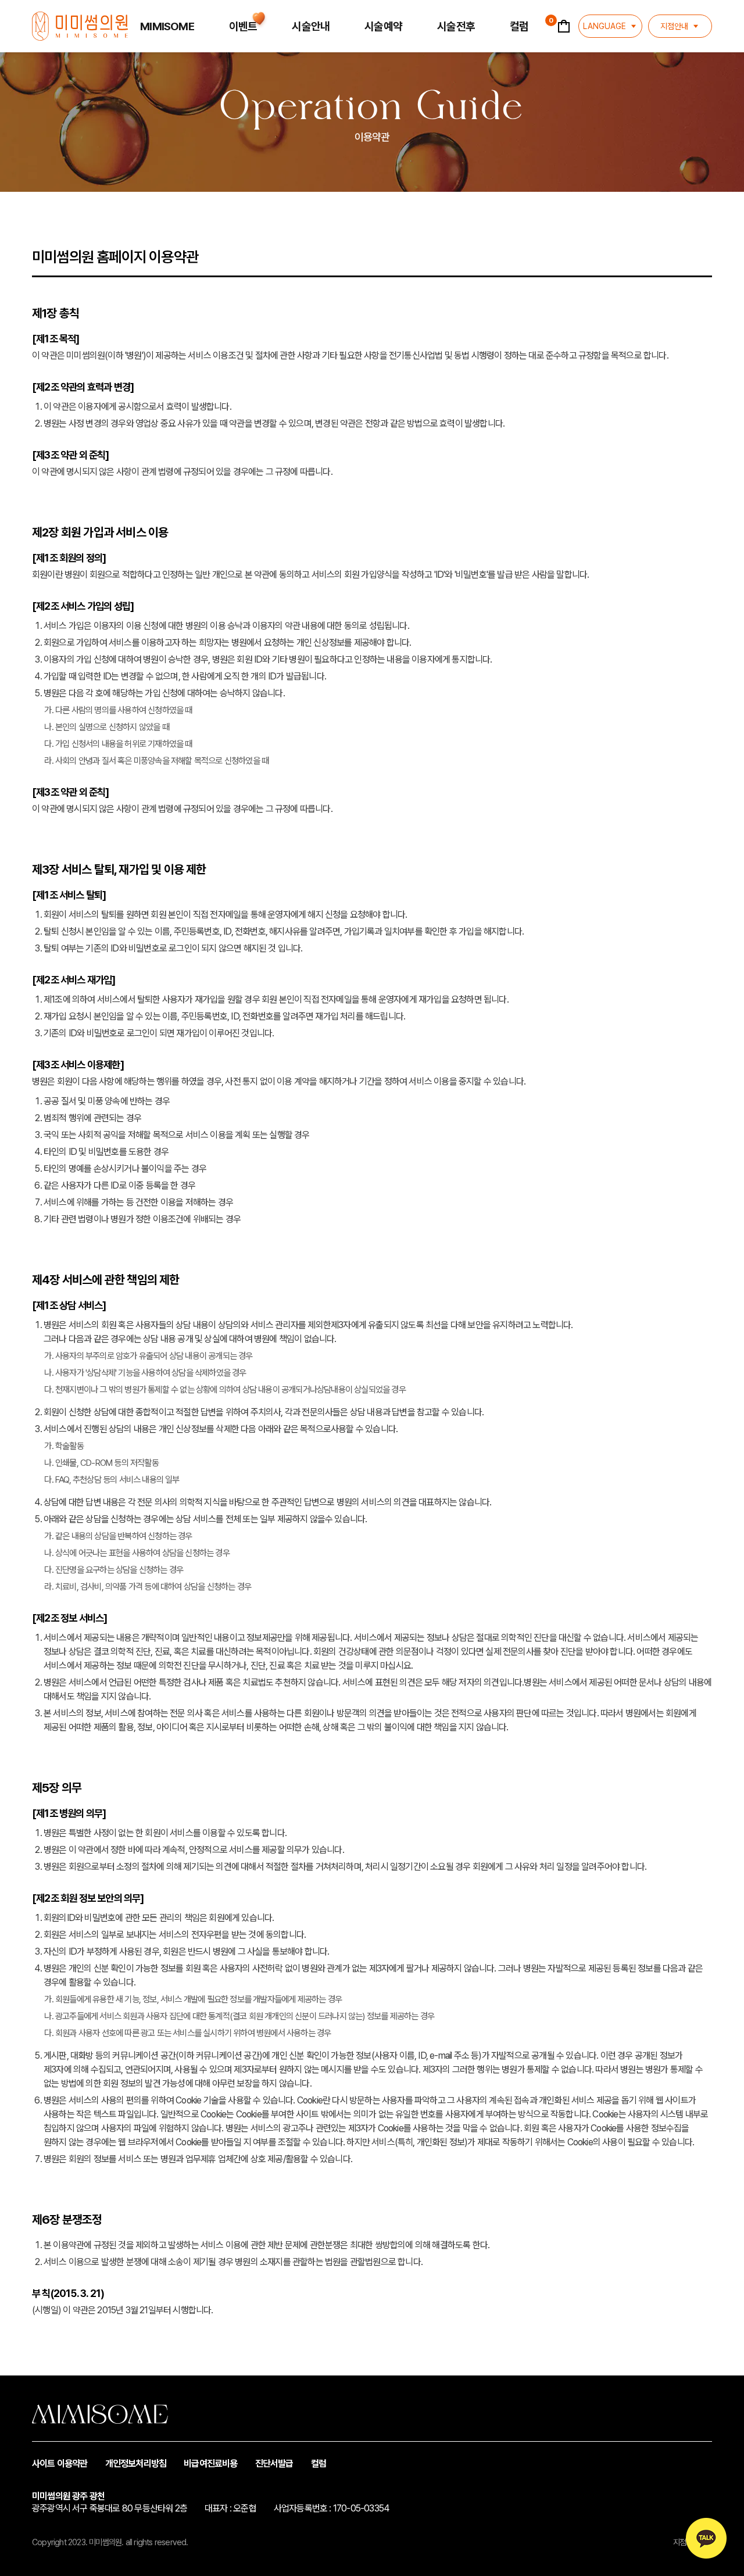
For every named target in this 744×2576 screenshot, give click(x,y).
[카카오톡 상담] (706, 2538)
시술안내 (311, 26)
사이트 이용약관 (60, 2464)
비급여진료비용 (210, 2464)
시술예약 (383, 26)
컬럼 (519, 26)
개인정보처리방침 (136, 2464)
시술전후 (456, 26)
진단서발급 (274, 2464)
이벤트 (243, 26)
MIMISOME (167, 26)
